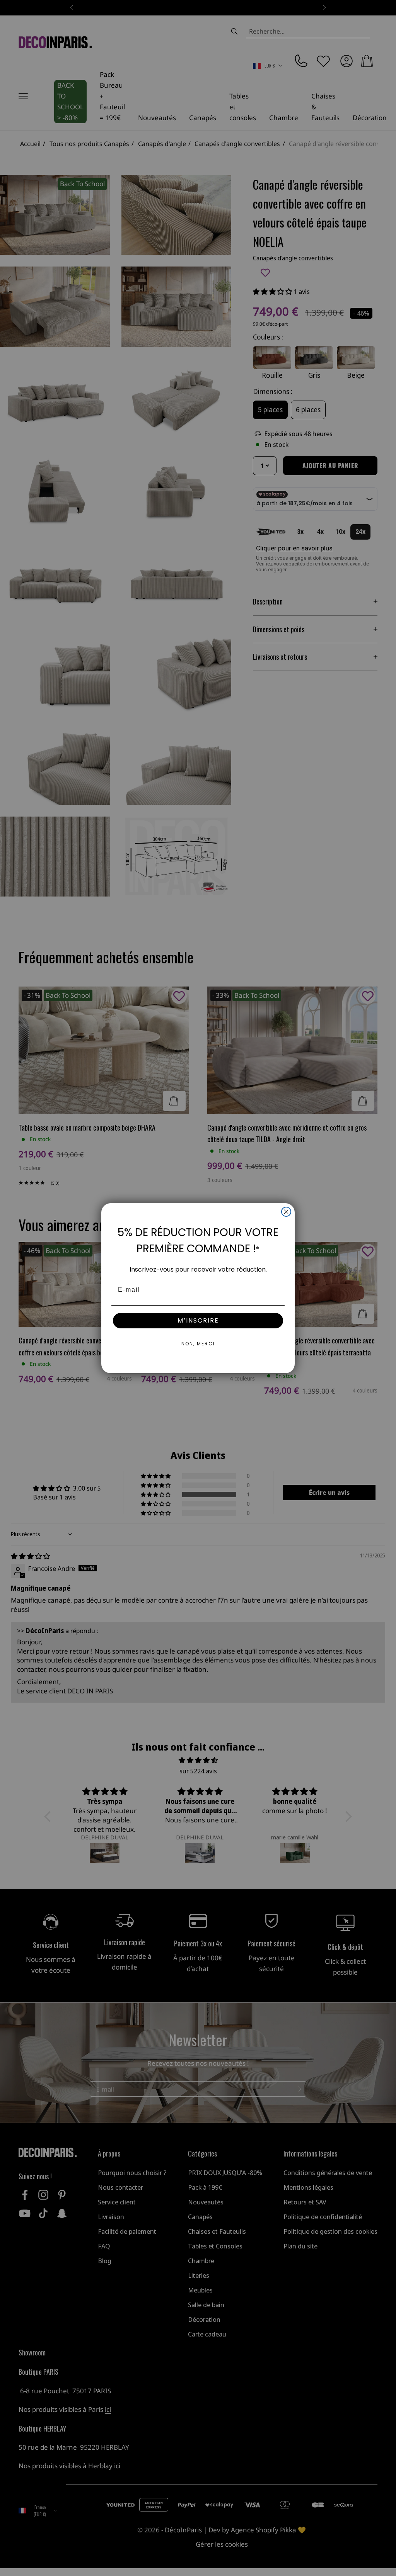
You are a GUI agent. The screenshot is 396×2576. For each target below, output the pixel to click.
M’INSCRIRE (198, 1320)
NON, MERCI (198, 1344)
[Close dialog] (286, 1212)
